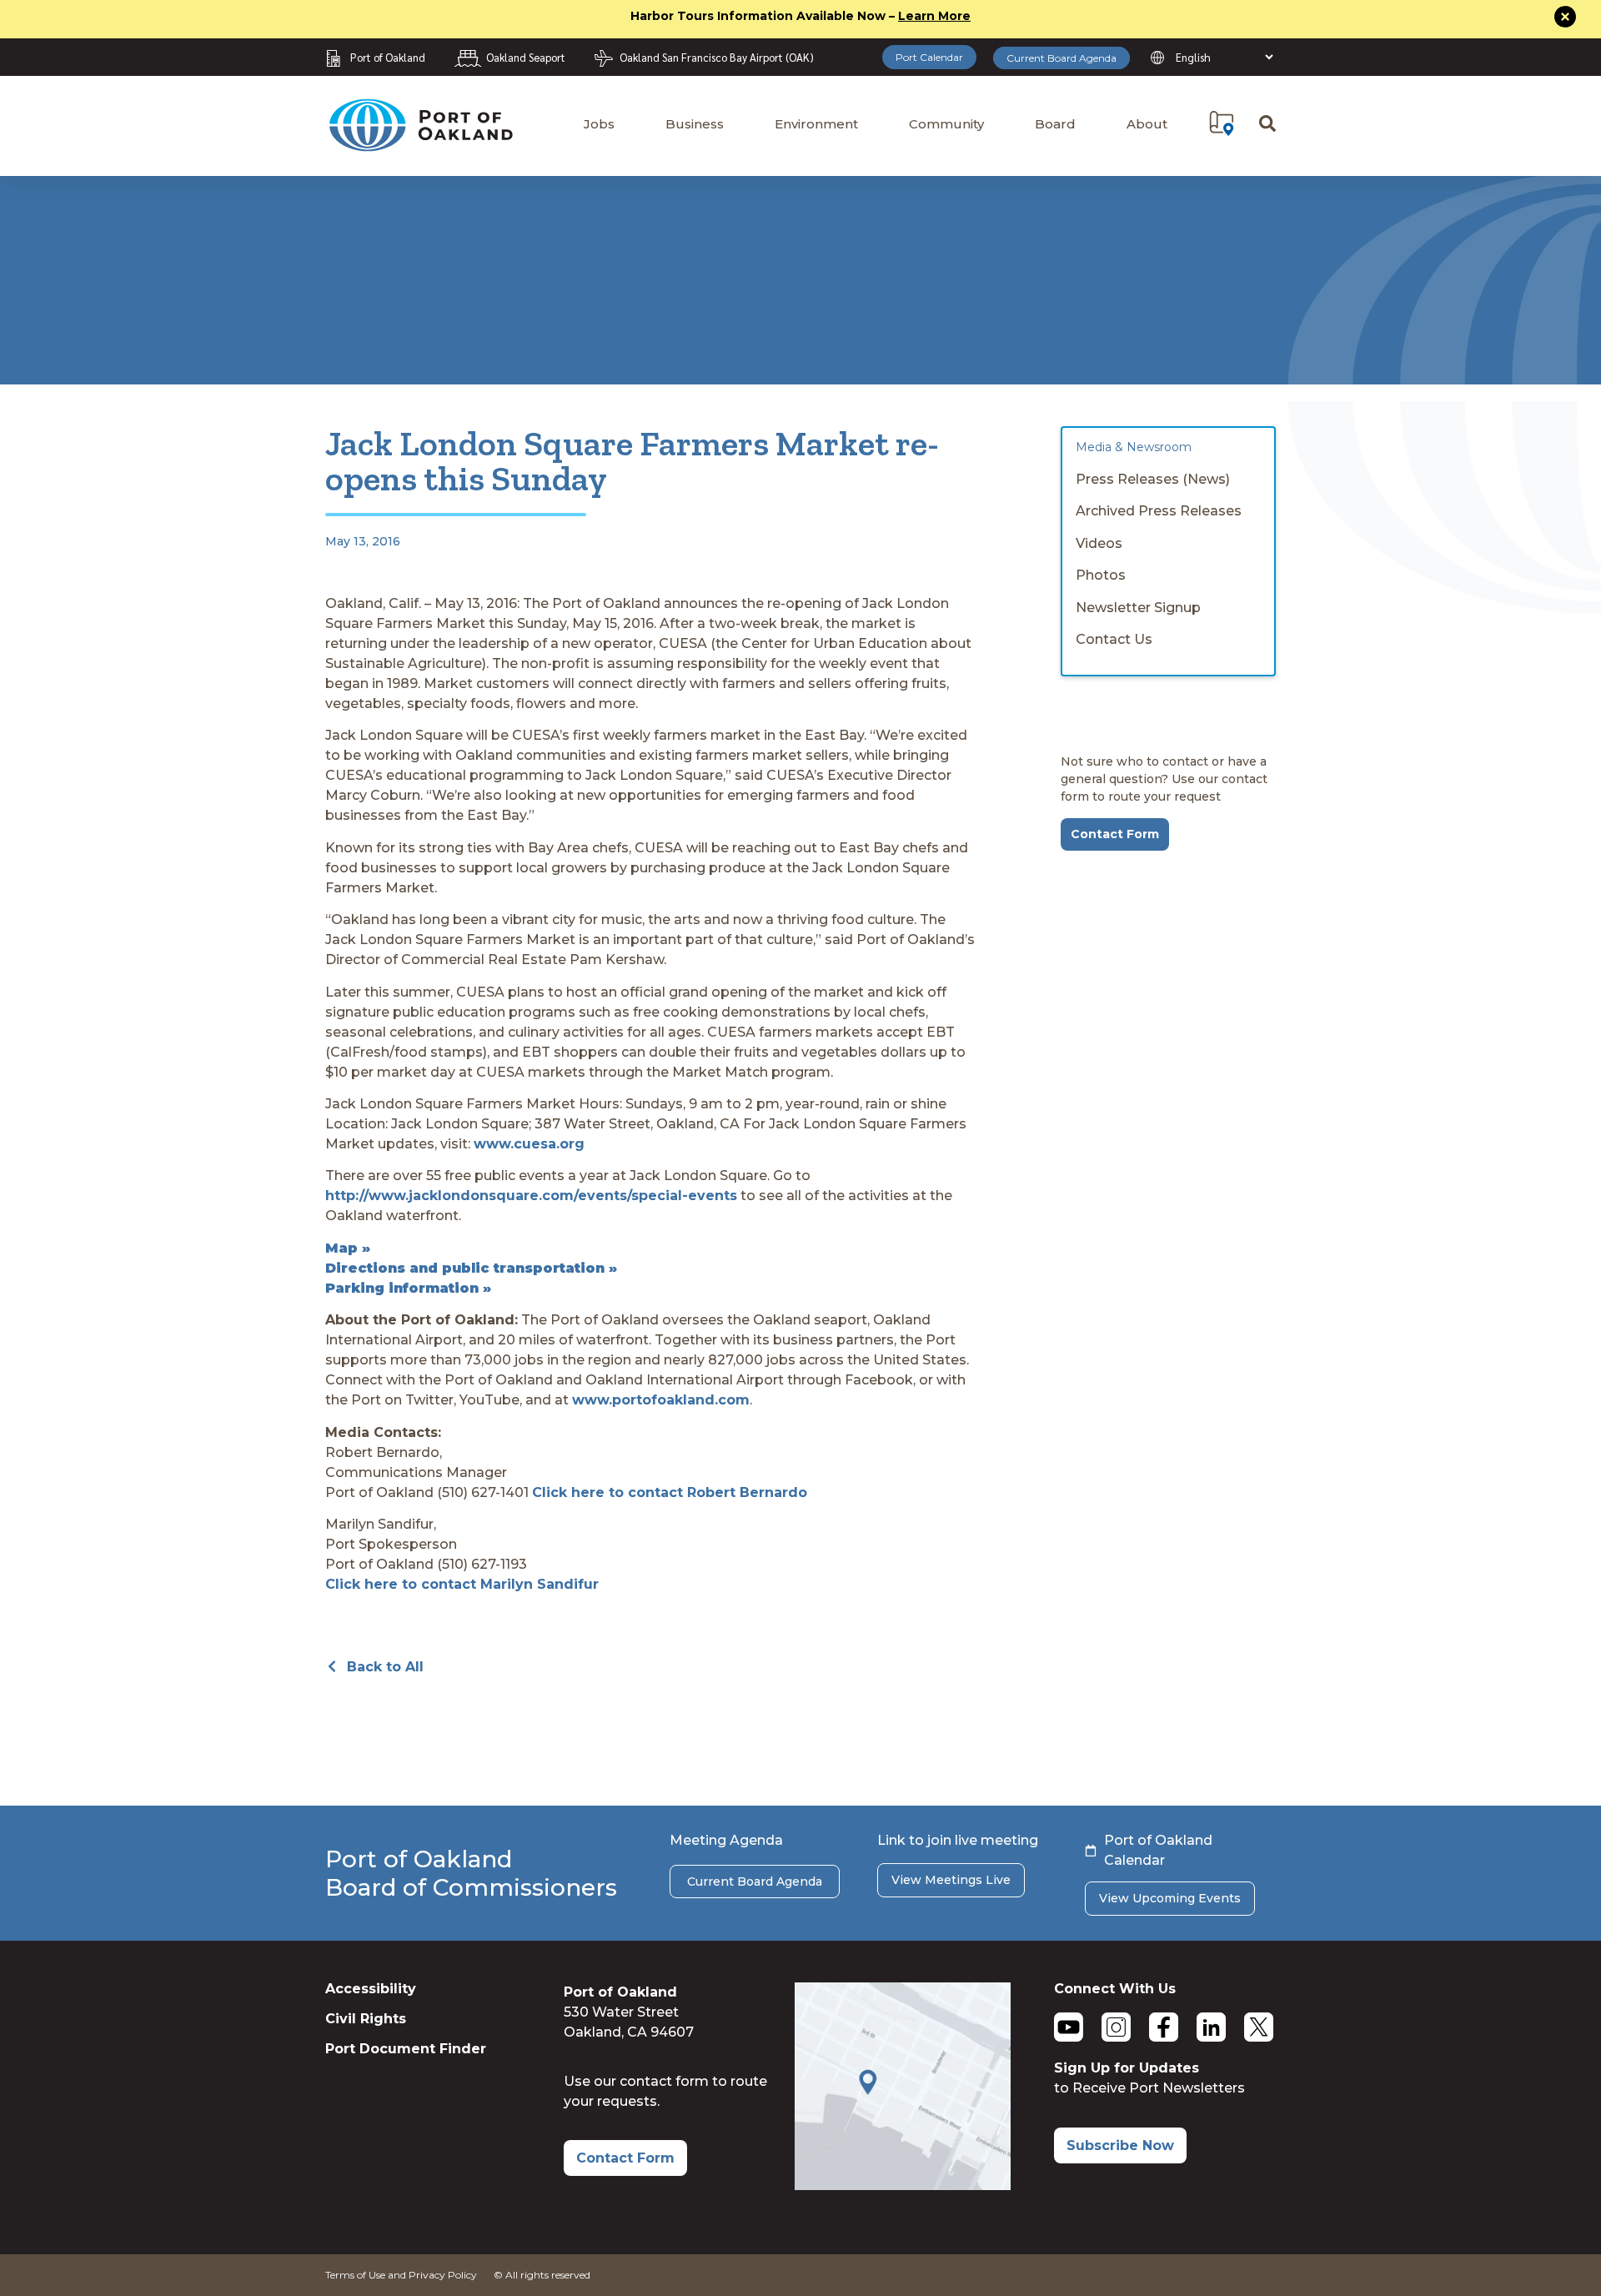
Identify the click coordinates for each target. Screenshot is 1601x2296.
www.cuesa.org (529, 1144)
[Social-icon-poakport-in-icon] (1211, 2027)
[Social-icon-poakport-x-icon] (1259, 2027)
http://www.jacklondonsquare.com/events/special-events (531, 1196)
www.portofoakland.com (661, 1400)
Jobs (599, 124)
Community (946, 124)
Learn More (934, 16)
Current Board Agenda (1061, 58)
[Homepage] (420, 144)
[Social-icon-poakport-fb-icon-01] (1164, 2027)
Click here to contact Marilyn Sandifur (462, 1584)
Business (695, 124)
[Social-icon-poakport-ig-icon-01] (1116, 2027)
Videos (1099, 543)
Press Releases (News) (1153, 479)
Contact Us (1114, 639)
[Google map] (903, 2185)
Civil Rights (366, 2019)
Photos (1101, 575)
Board (1055, 124)
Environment (816, 124)
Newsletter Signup (1138, 608)
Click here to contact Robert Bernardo (670, 1492)
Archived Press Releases (1159, 511)
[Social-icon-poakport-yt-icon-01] (1069, 2027)
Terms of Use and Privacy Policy (401, 2275)
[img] (1222, 123)
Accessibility (371, 1989)
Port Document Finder (406, 2049)
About (1147, 124)
